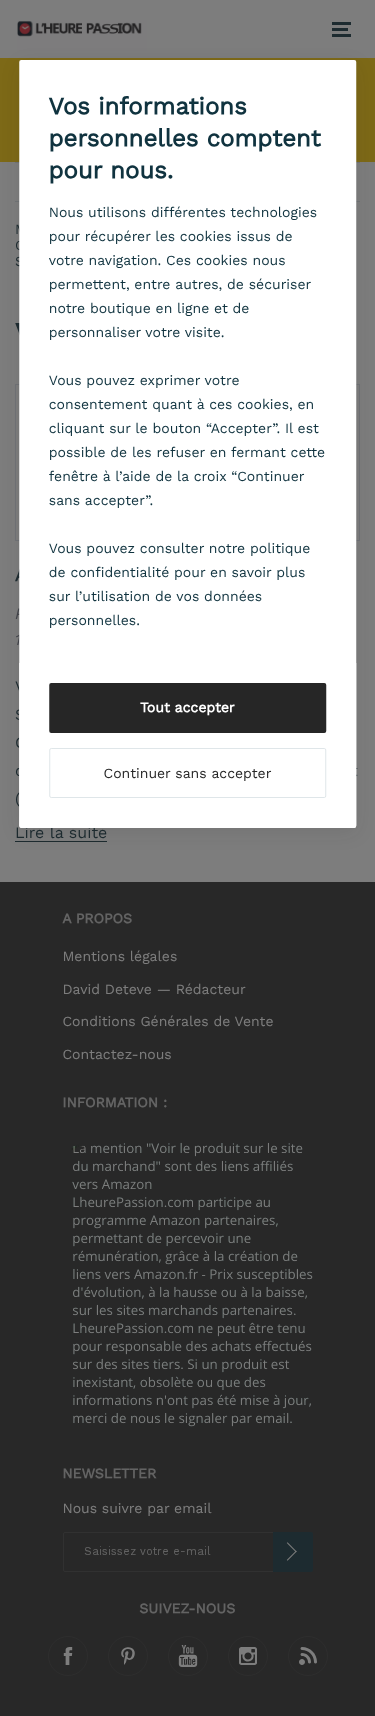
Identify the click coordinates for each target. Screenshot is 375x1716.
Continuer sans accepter (188, 774)
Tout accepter (187, 708)
